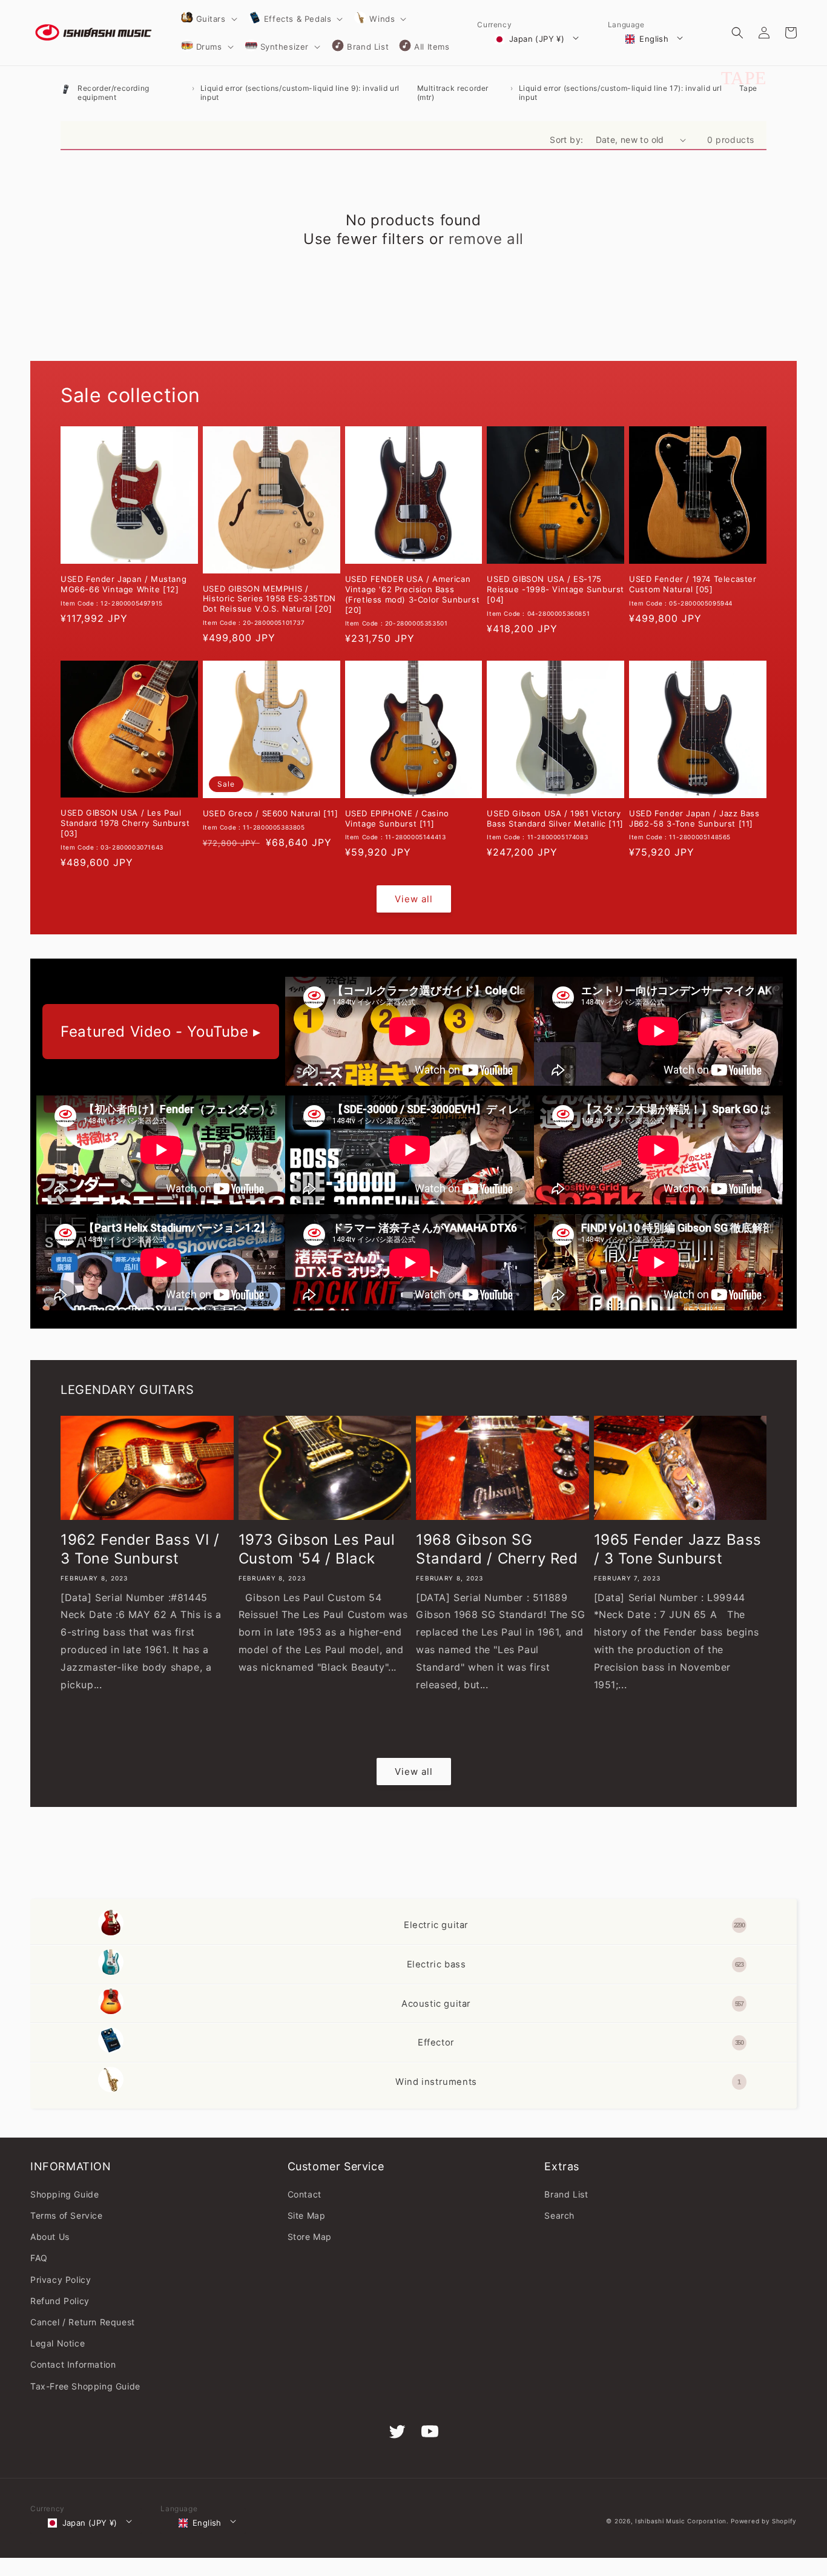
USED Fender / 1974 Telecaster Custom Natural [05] (693, 584)
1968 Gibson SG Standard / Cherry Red (497, 1549)
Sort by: (566, 140)
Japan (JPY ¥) (537, 39)
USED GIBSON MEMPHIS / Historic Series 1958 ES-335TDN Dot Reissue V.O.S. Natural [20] (269, 599)
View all (414, 899)
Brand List (566, 2194)
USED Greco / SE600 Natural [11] (271, 813)
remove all (486, 239)
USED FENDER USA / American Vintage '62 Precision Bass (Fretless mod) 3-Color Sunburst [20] (413, 594)
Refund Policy (60, 2301)
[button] (208, 19)
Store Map (310, 2237)
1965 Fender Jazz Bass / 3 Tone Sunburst (678, 1549)
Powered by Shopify (764, 2521)
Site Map (307, 2215)
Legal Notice (58, 2343)
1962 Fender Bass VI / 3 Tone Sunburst (140, 1549)
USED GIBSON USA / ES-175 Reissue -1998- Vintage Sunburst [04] (555, 589)
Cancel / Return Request (83, 2322)
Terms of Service (67, 2215)
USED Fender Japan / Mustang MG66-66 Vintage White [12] (124, 584)
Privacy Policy (61, 2280)
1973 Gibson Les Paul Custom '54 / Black (317, 1549)
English (654, 39)
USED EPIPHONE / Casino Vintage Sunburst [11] (397, 818)
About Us (50, 2237)
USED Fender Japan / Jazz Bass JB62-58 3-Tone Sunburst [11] (694, 818)
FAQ (39, 2258)
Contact (305, 2194)
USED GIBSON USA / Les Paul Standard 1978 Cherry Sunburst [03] (125, 823)
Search (559, 2215)
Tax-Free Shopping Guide (85, 2386)
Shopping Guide (64, 2194)
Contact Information (73, 2364)
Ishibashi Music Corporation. (683, 2521)
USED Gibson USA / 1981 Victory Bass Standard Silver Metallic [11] (555, 818)
